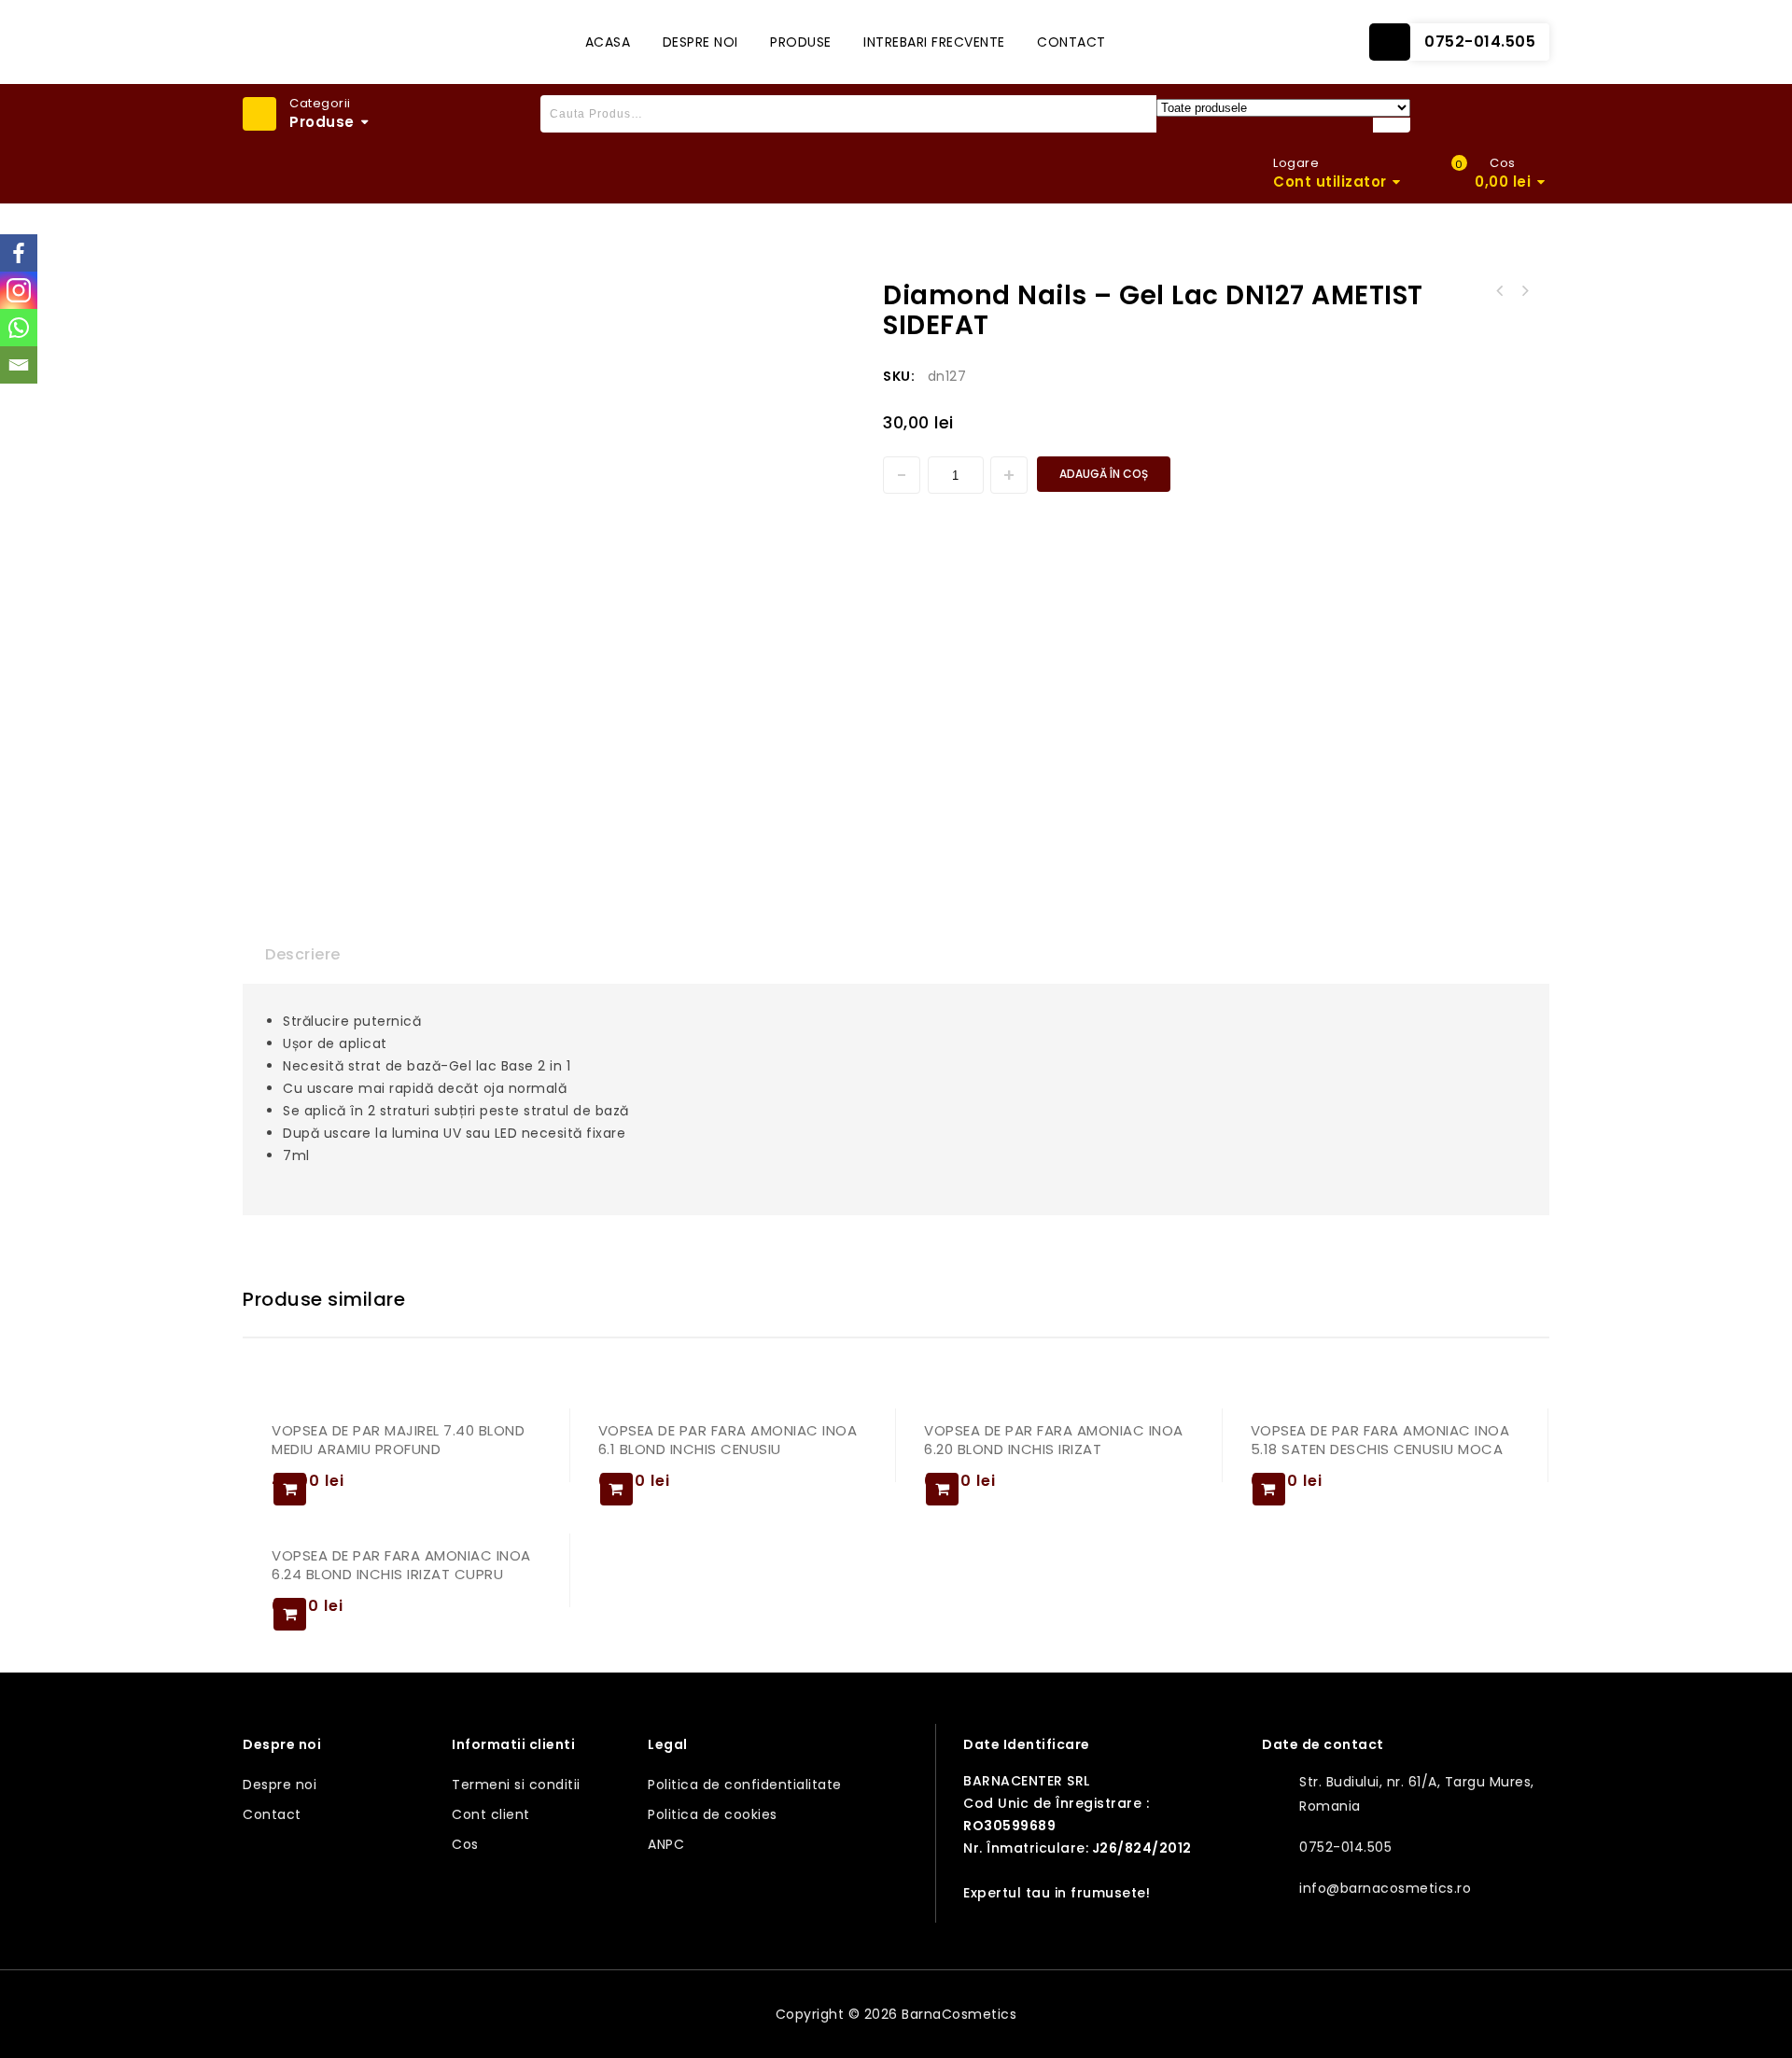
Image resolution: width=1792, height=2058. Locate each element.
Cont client (491, 1814)
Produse (801, 42)
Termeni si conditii (516, 1785)
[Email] (19, 365)
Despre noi (700, 42)
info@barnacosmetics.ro (1385, 1888)
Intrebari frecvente (934, 42)
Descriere (303, 954)
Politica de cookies (713, 1814)
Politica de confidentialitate (745, 1785)
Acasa (608, 42)
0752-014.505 (1480, 42)
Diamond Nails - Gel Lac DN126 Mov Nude (1524, 291)
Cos (465, 1844)
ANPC (666, 1844)
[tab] (303, 955)
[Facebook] (19, 253)
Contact (1071, 42)
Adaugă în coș (1104, 474)
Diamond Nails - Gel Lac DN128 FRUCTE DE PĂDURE (1500, 291)
